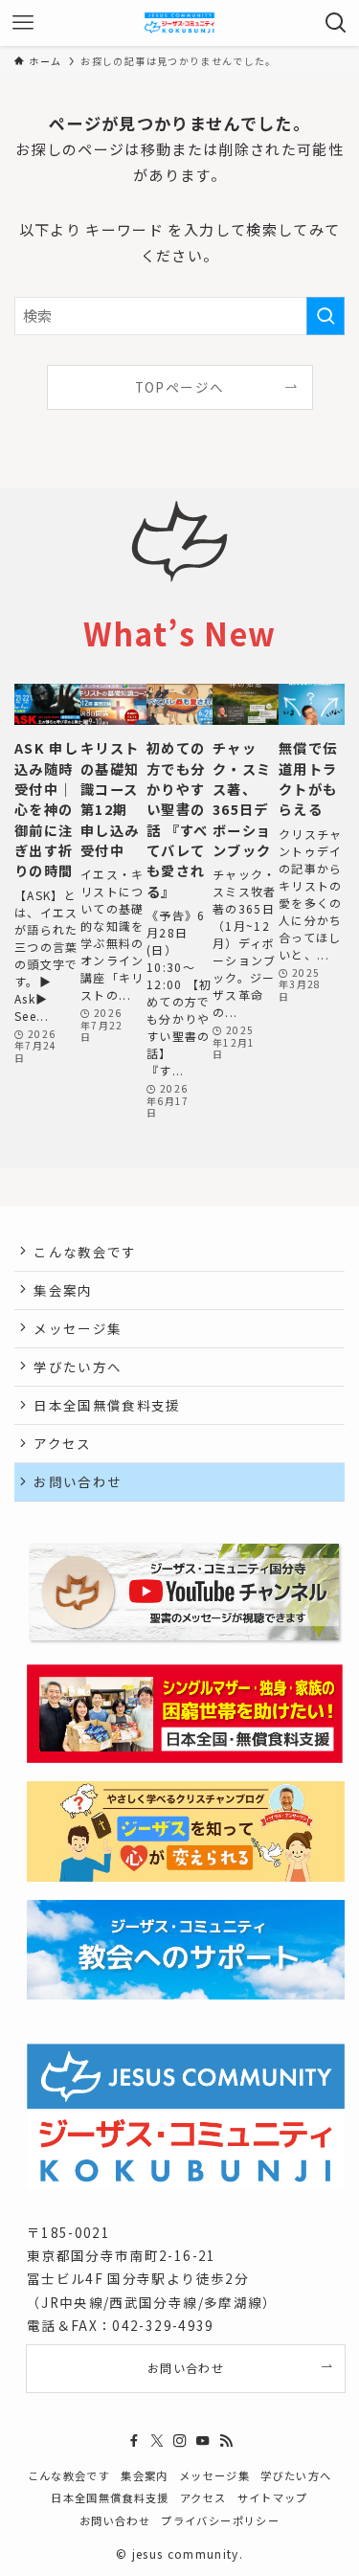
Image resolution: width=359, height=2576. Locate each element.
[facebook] (134, 2441)
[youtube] (203, 2441)
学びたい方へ (78, 1367)
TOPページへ (179, 387)
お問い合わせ (78, 1481)
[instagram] (180, 2441)
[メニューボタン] (23, 23)
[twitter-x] (157, 2441)
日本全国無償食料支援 (107, 1405)
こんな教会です (85, 1252)
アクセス (62, 1443)
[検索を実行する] (325, 316)
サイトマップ (273, 2497)
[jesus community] (179, 23)
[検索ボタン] (336, 23)
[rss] (226, 2441)
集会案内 (63, 1290)
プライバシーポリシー (220, 2520)
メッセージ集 (78, 1328)
